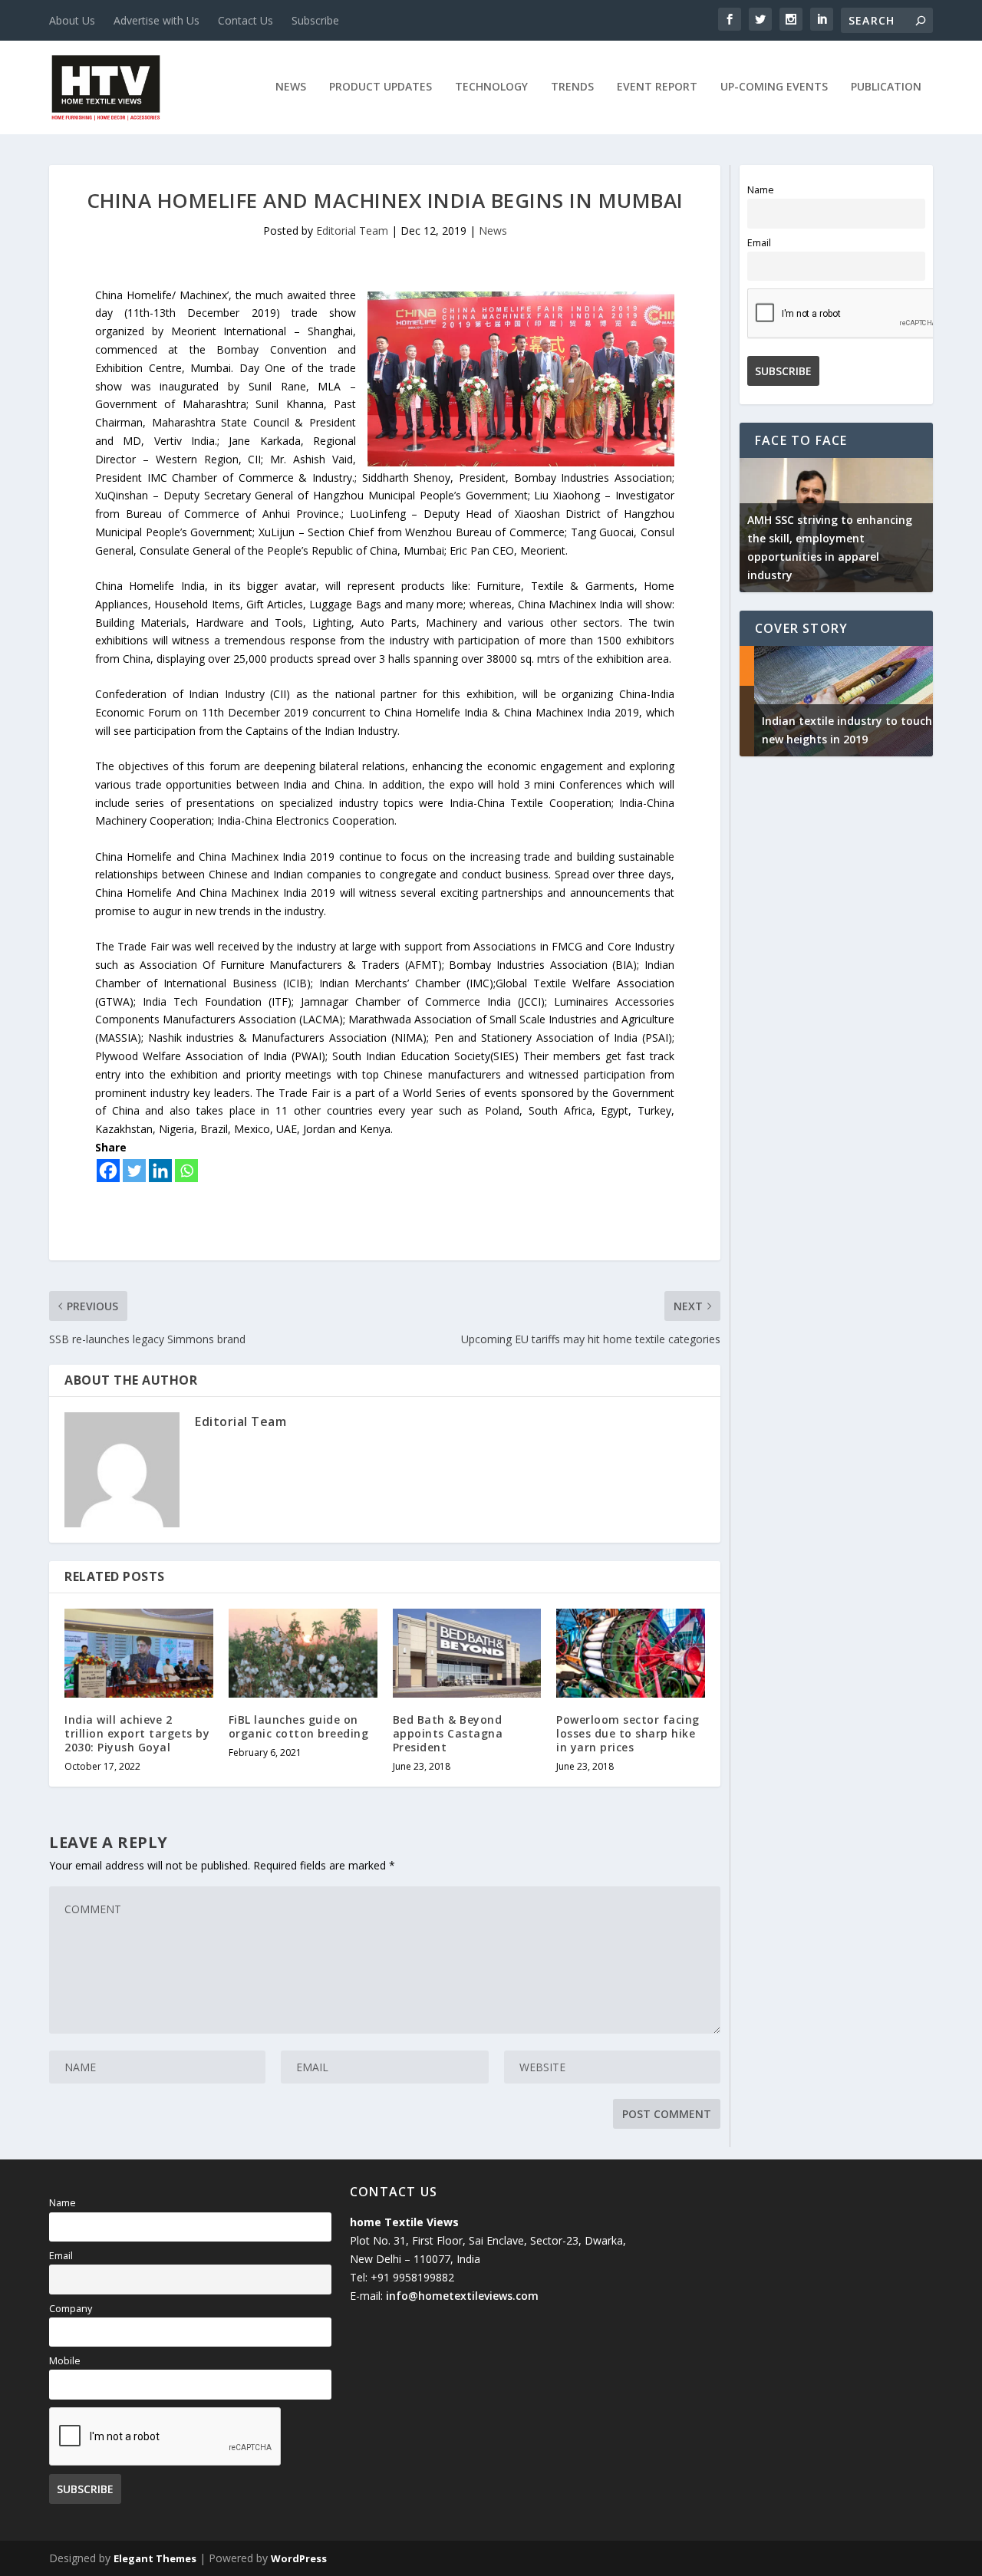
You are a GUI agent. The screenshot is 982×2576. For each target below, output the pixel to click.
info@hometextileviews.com (462, 2296)
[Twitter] (134, 1171)
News (291, 87)
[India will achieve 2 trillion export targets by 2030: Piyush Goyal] (139, 1653)
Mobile (65, 2361)
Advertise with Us (157, 20)
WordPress (299, 2558)
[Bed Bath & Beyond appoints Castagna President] (467, 1653)
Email (759, 243)
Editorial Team (352, 231)
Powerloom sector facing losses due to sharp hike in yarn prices (628, 1733)
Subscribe (315, 20)
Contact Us (245, 20)
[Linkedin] (160, 1171)
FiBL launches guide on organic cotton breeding (299, 1726)
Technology (491, 87)
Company (71, 2309)
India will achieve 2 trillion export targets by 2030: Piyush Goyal (137, 1733)
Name (761, 190)
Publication (886, 87)
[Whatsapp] (186, 1171)
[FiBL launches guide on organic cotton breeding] (303, 1653)
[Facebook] (108, 1171)
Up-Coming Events (774, 87)
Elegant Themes (155, 2558)
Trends (572, 87)
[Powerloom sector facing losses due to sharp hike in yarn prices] (631, 1653)
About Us (72, 20)
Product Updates (381, 87)
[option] (836, 525)
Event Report (657, 87)
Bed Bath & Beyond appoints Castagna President (448, 1733)
